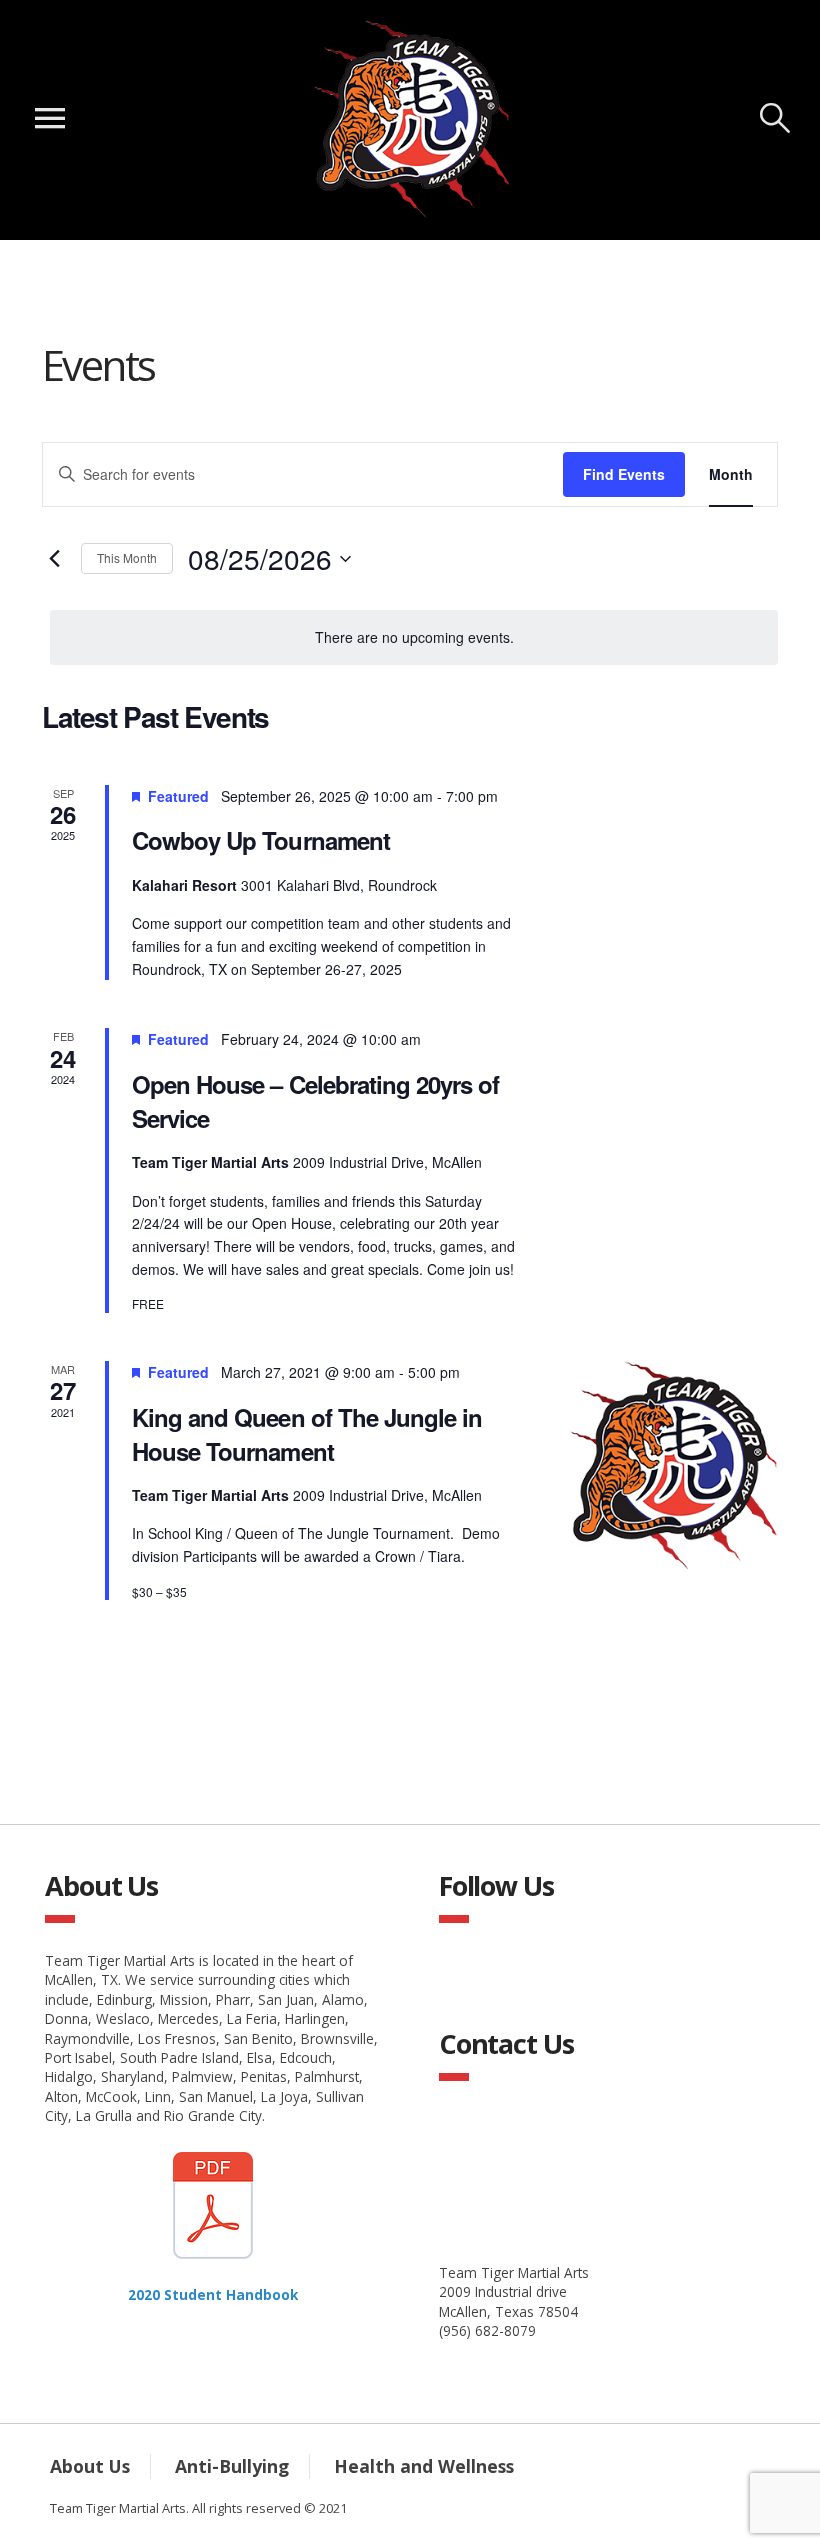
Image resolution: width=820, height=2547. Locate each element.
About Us (90, 2466)
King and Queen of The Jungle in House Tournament (307, 1434)
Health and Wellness (424, 2466)
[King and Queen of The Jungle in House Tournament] (672, 1467)
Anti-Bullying (232, 2466)
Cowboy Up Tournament (261, 840)
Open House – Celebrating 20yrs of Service (315, 1101)
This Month (127, 557)
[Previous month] (54, 559)
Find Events (624, 474)
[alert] (414, 637)
